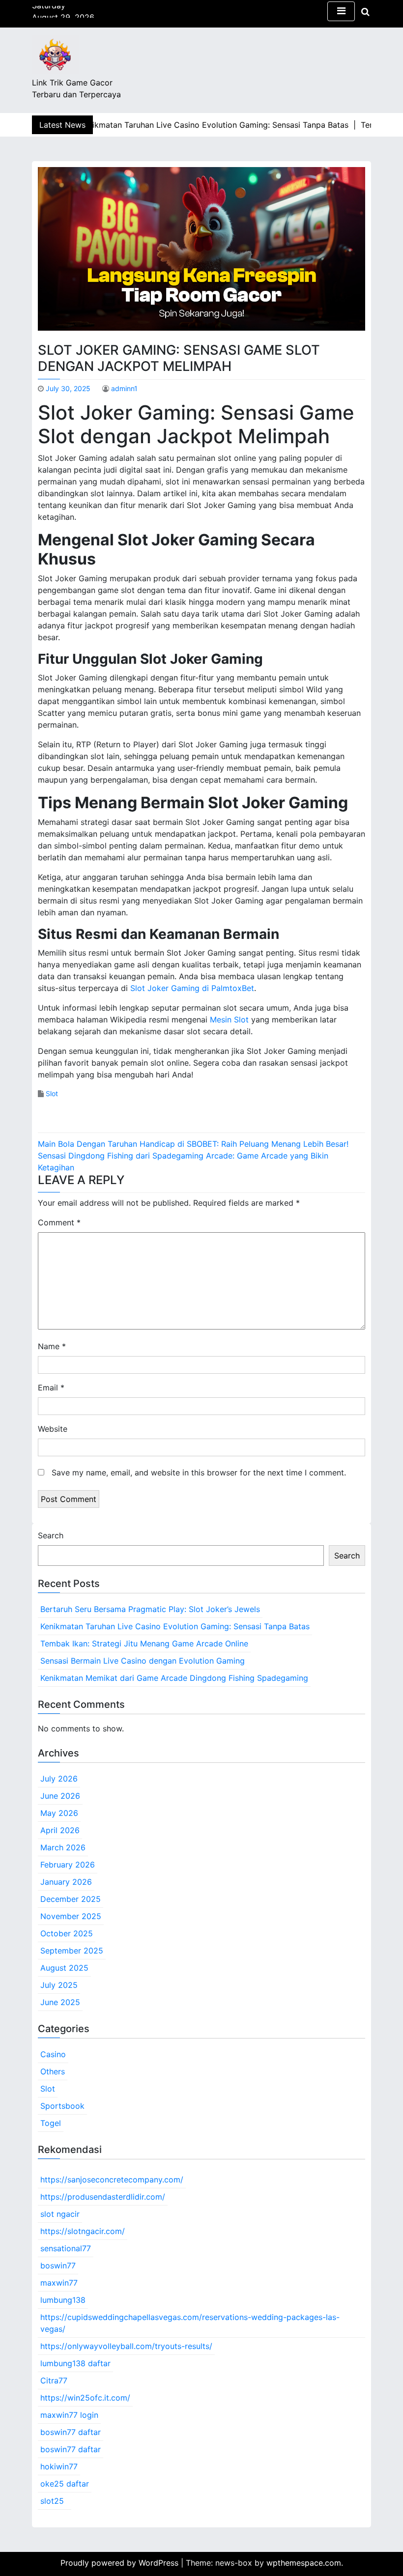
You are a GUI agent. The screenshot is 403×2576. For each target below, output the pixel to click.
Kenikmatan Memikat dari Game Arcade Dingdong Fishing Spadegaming (174, 1678)
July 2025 (59, 1985)
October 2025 (67, 1933)
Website (53, 1429)
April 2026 (60, 1830)
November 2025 (71, 1916)
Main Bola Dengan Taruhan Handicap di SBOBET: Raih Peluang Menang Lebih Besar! (193, 1144)
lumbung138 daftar (75, 2363)
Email (51, 1387)
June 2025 (60, 2002)
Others (53, 2071)
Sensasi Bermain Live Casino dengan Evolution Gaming (143, 1661)
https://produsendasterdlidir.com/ (103, 2197)
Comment (59, 1222)
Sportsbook (62, 2106)
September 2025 (72, 1951)
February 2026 (68, 1865)
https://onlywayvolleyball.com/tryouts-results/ (126, 2346)
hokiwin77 (59, 2466)
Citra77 (54, 2380)
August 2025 (64, 1968)
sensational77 (66, 2248)
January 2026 (66, 1882)
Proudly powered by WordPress (121, 2563)
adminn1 (124, 388)
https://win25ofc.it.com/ (85, 2398)
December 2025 (71, 1899)
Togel (51, 2123)
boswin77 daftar (71, 2432)
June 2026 (60, 1796)
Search (51, 1535)
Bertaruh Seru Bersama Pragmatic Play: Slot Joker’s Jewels (150, 1609)
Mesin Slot (229, 1019)
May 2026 (59, 1813)
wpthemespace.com (304, 2563)
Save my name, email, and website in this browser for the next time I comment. (199, 1472)
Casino (53, 2054)
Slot (52, 1093)
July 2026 (59, 1779)
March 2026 (63, 1847)
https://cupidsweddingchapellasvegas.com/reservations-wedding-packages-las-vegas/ (190, 2323)
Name (52, 1346)
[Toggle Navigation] (341, 11)
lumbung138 (63, 2300)
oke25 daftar (65, 2484)
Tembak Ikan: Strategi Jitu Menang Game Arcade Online (144, 1643)
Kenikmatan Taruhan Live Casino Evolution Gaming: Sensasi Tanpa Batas (175, 1626)
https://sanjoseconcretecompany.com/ (112, 2180)
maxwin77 (59, 2283)
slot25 (52, 2501)
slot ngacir (60, 2214)
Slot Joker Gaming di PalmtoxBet (192, 988)
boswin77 (58, 2265)
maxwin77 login (69, 2415)
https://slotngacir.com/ (83, 2231)
